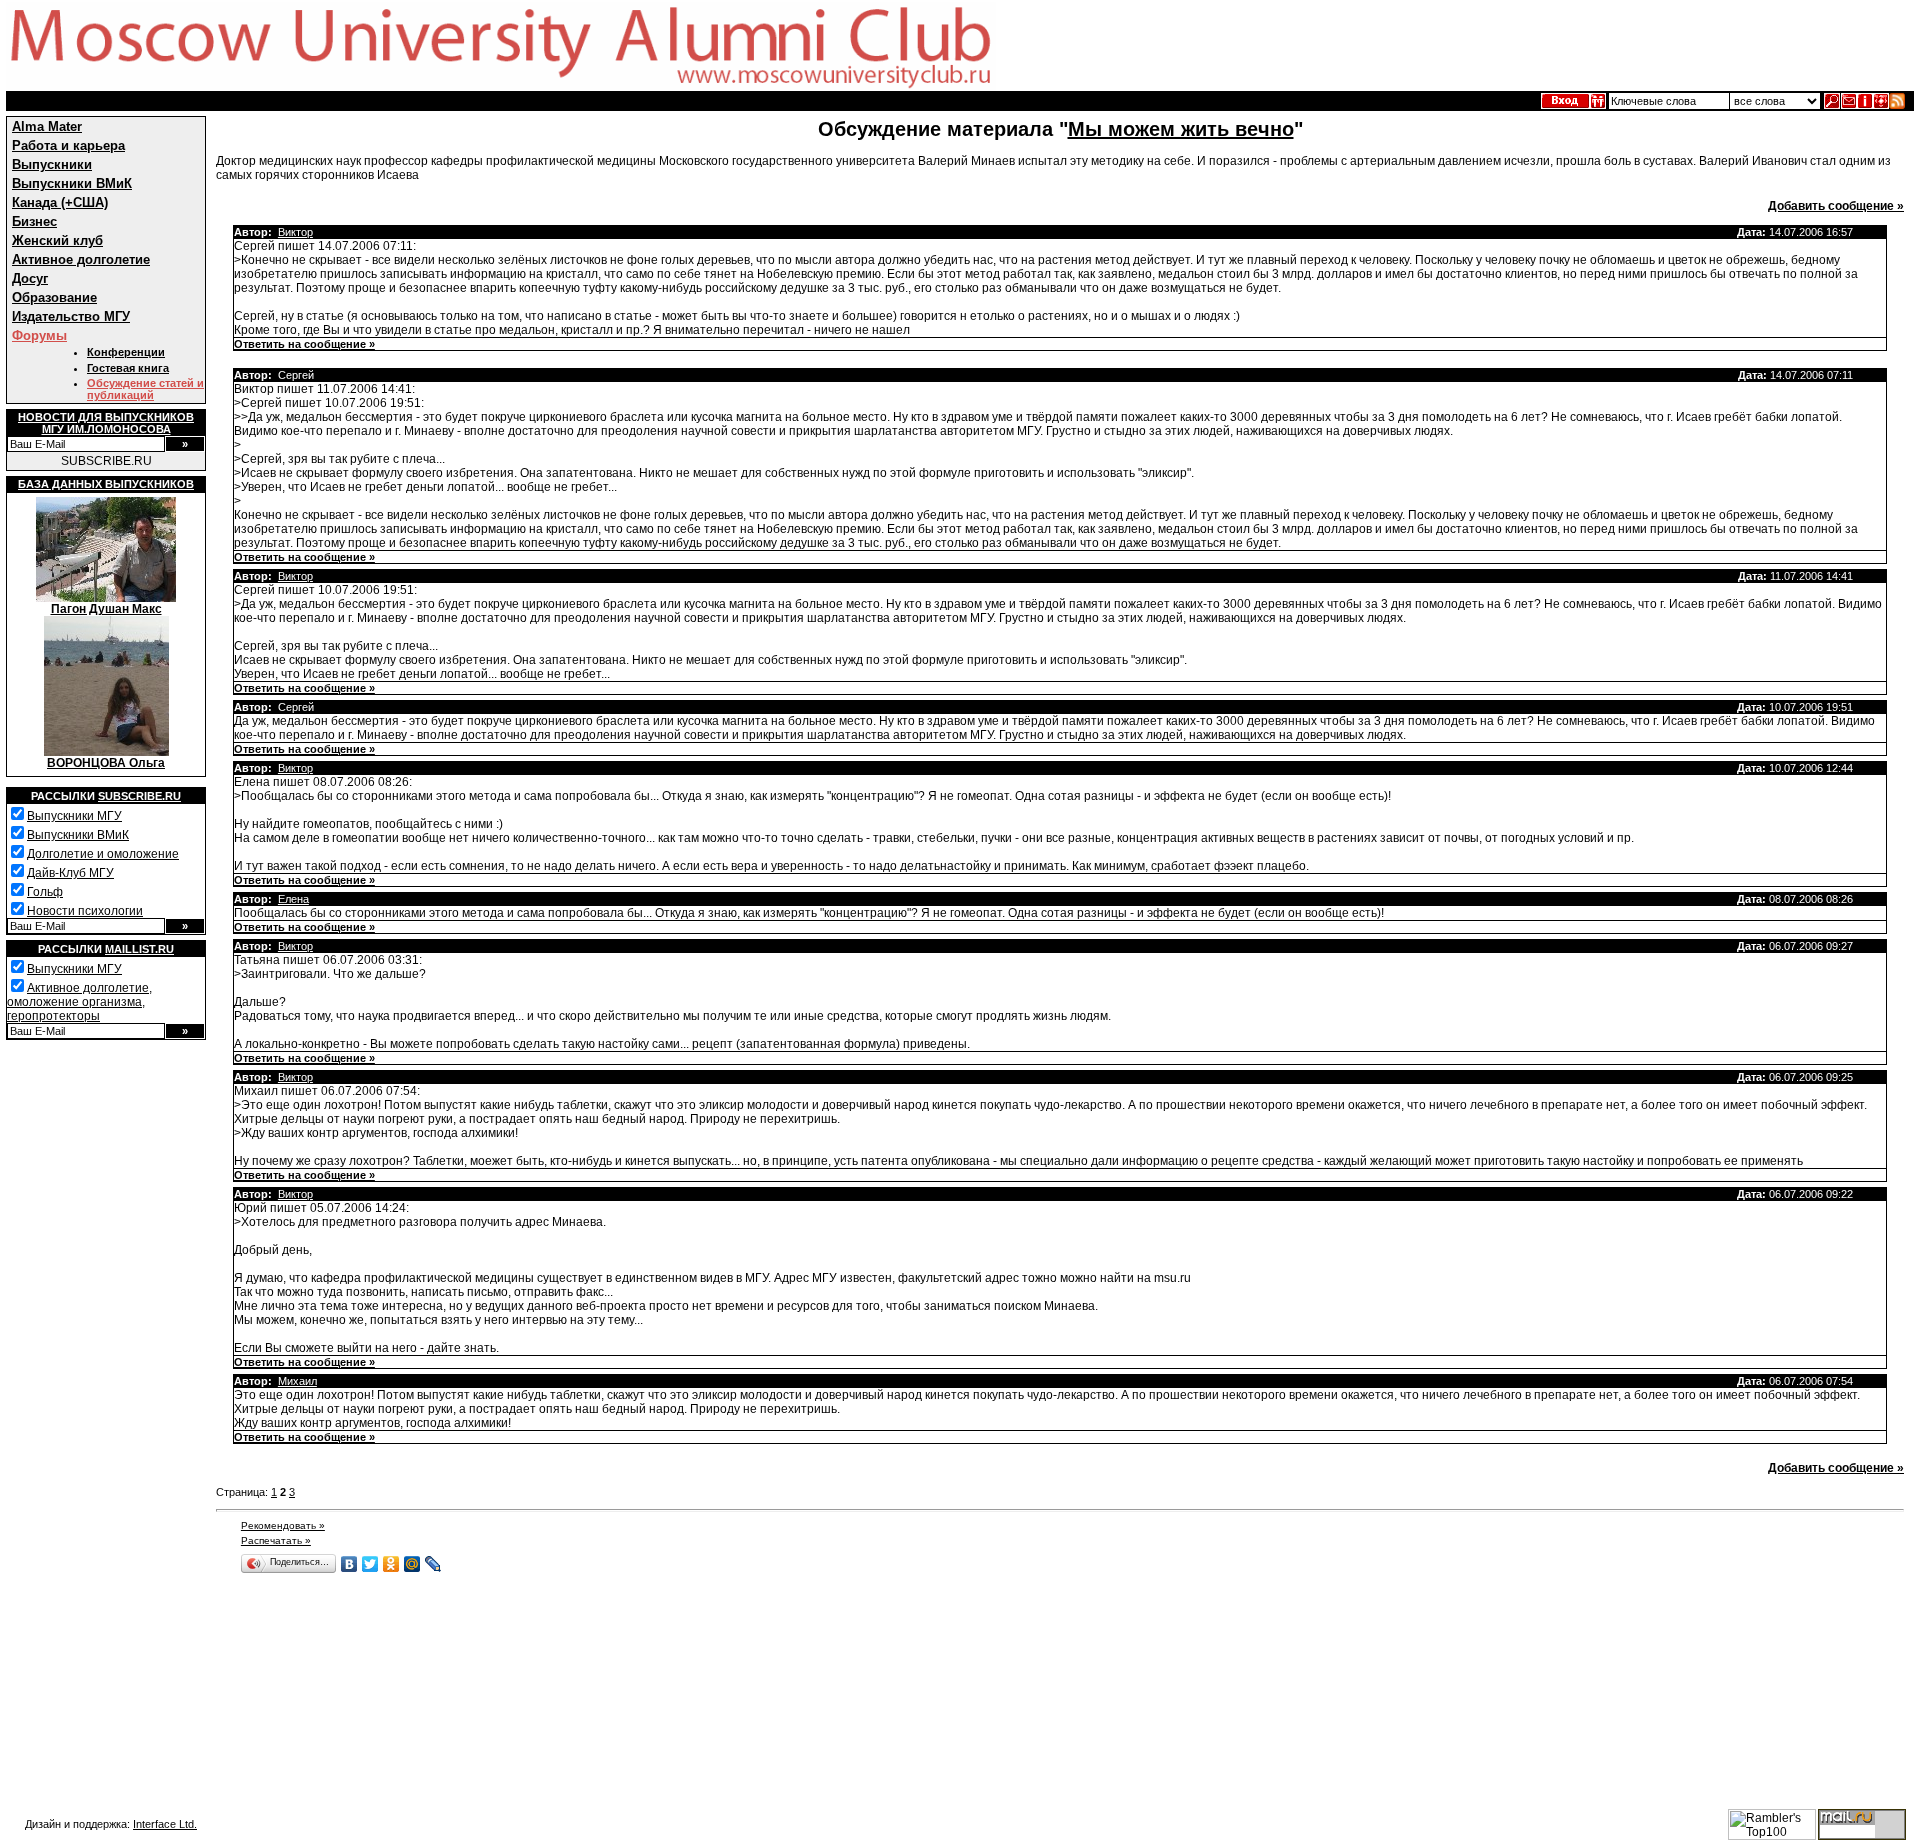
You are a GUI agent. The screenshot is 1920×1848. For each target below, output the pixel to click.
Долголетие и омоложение (103, 854)
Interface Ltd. (165, 1824)
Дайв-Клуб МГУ (70, 873)
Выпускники (52, 164)
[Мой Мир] (412, 1564)
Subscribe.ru (139, 796)
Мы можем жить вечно (1181, 129)
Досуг (30, 278)
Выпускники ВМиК (72, 183)
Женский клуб (57, 240)
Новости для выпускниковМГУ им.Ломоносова (106, 423)
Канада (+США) (60, 202)
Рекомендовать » (283, 1525)
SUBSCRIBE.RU (106, 461)
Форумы (39, 335)
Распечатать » (276, 1540)
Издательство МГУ (71, 316)
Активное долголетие (81, 259)
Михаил (297, 1381)
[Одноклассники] (391, 1564)
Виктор (295, 232)
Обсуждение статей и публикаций (145, 389)
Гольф (45, 892)
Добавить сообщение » (1836, 206)
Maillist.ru (139, 949)
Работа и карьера (68, 145)
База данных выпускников (106, 484)
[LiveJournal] (433, 1564)
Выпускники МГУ (74, 816)
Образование (54, 297)
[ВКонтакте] (349, 1564)
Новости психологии (85, 911)
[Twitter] (370, 1564)
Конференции (126, 352)
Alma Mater (47, 126)
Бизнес (34, 221)
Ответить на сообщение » (304, 344)
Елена (293, 899)
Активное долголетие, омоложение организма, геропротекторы (79, 1002)
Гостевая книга (128, 368)
